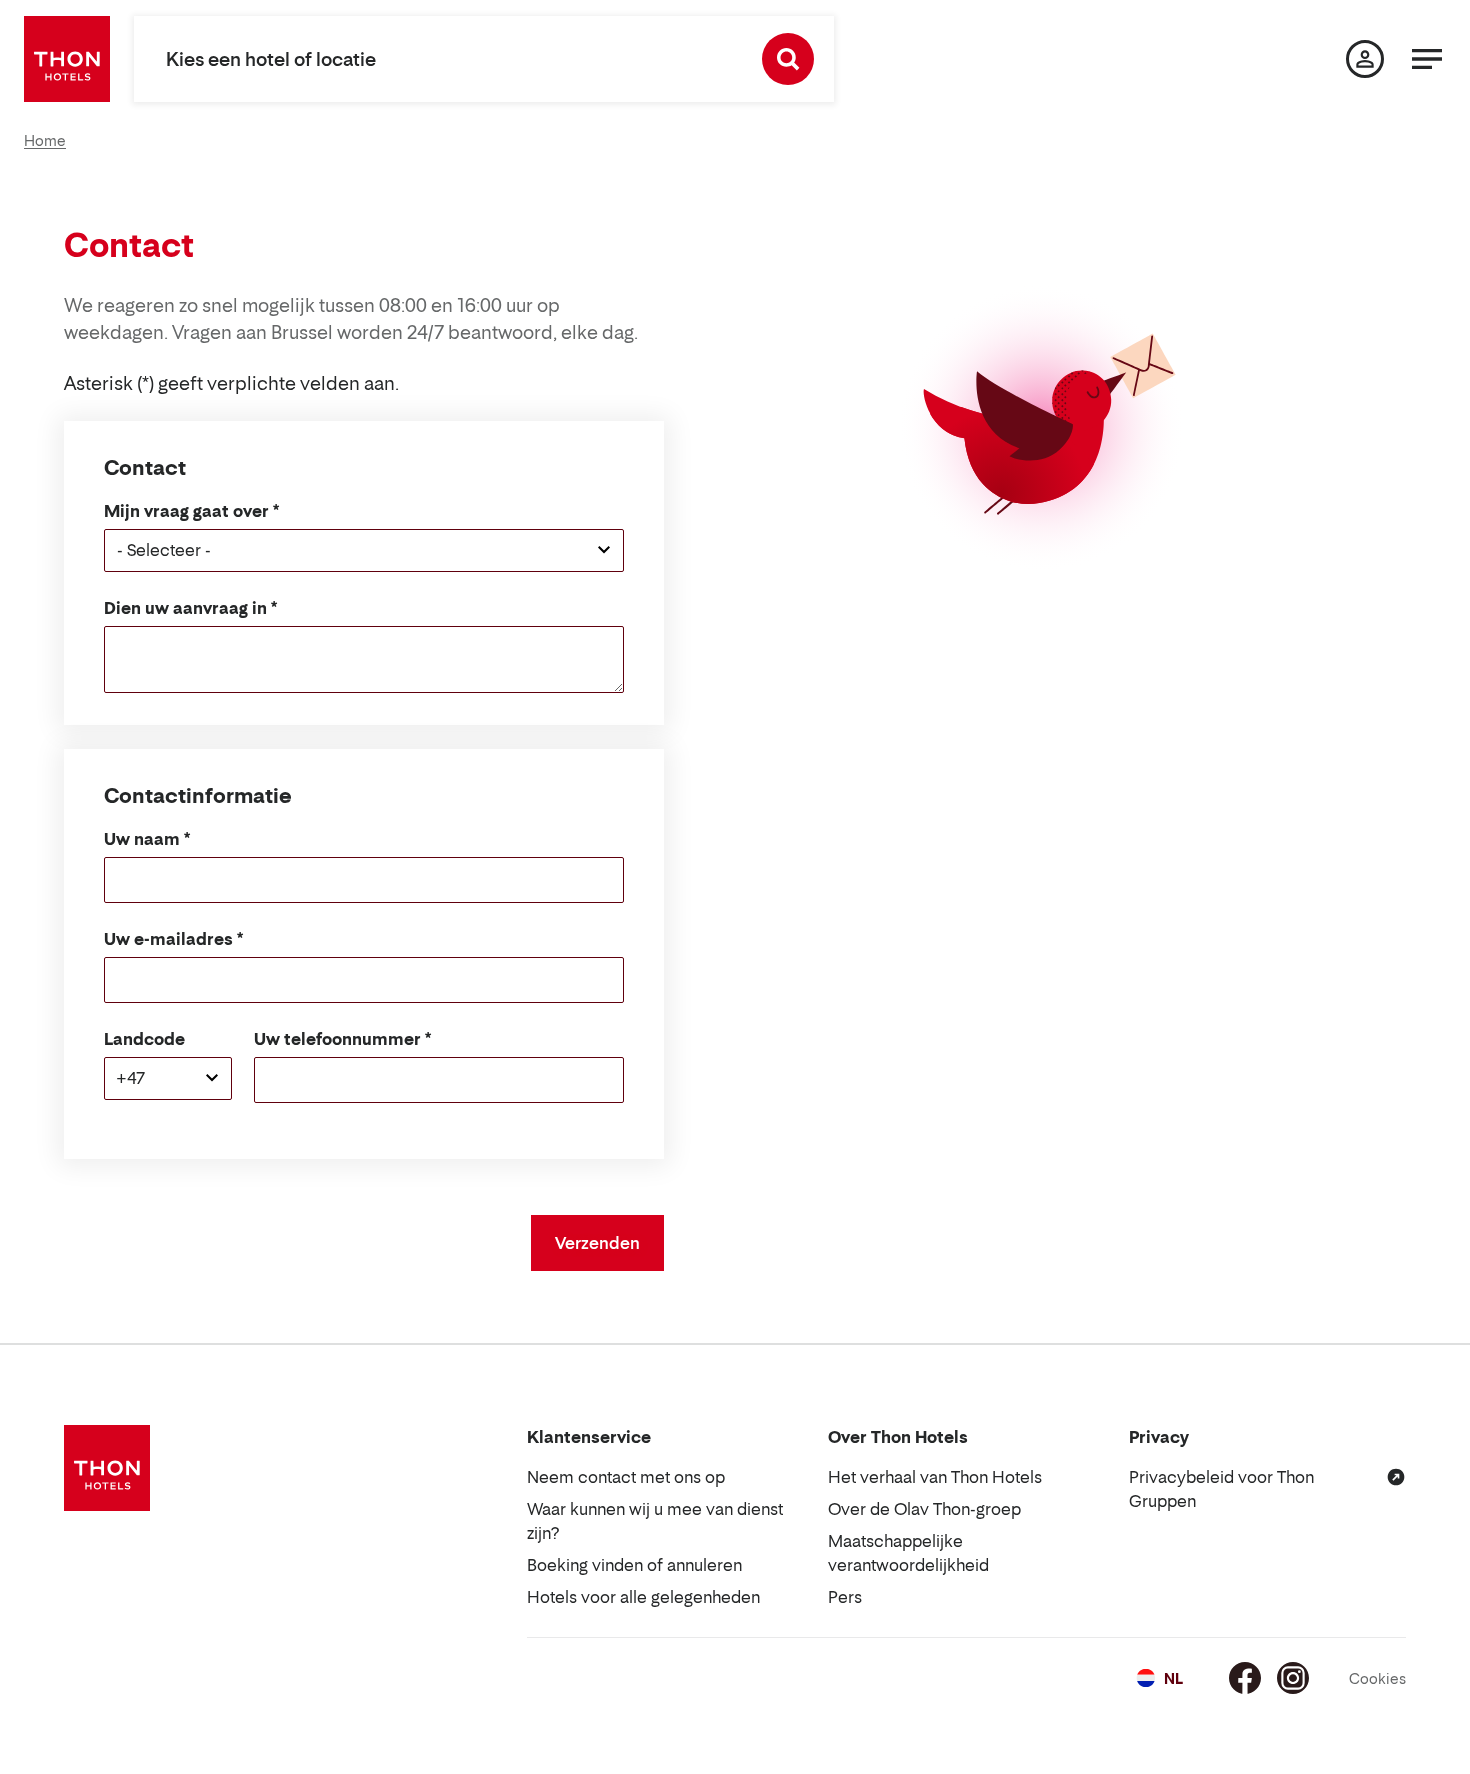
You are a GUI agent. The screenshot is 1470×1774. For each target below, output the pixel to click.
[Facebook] (1245, 1678)
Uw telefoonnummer (337, 1039)
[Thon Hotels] (67, 59)
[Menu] (1427, 59)
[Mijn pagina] (1365, 59)
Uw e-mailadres (168, 939)
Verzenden (597, 1243)
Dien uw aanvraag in (185, 608)
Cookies (1377, 1678)
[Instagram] (1293, 1678)
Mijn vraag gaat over (186, 511)
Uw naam (142, 839)
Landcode (144, 1039)
